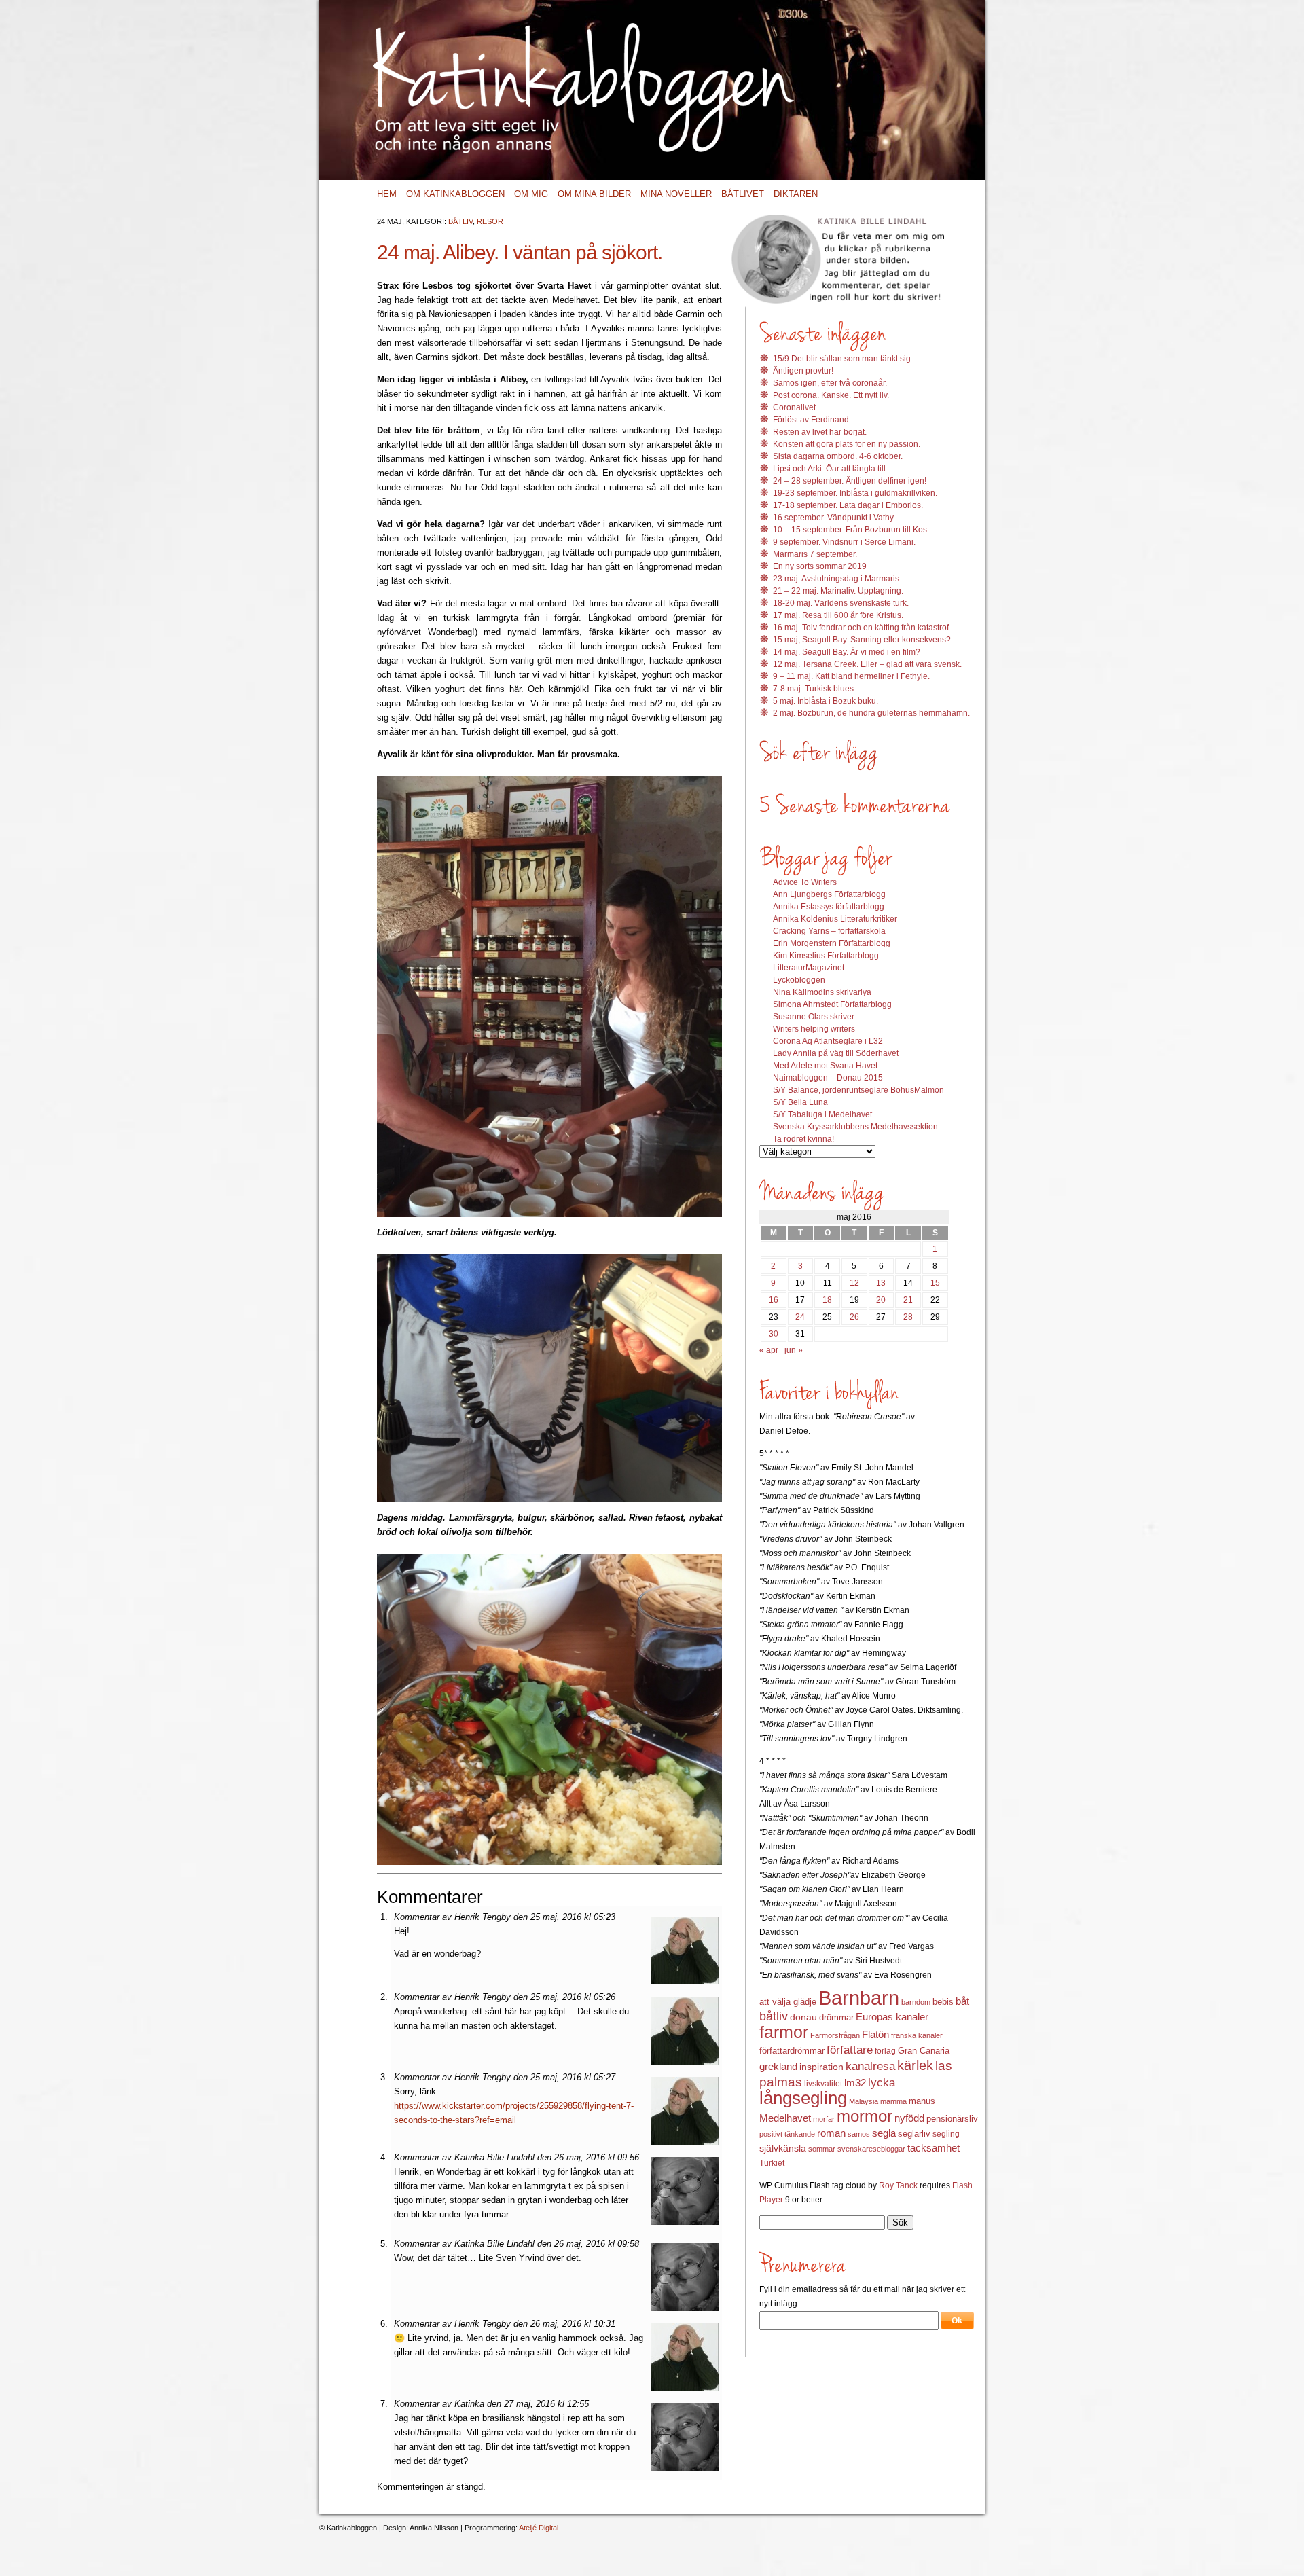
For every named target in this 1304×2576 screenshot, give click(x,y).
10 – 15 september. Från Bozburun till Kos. (851, 530)
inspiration (821, 2067)
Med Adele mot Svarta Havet (825, 1066)
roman (831, 2133)
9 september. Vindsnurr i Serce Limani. (844, 542)
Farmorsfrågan (835, 2035)
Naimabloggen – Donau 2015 (828, 1078)
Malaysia (864, 2101)
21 (908, 1300)
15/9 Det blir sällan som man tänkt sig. (843, 359)
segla (884, 2133)
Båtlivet (743, 194)
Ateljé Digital (539, 2528)
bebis (943, 2002)
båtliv (774, 2016)
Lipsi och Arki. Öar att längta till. (830, 469)
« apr (769, 1350)
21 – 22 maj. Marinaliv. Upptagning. (838, 591)
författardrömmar (792, 2051)
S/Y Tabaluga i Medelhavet (822, 1114)
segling (946, 2134)
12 (854, 1283)
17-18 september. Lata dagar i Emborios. (848, 505)
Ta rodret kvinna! (803, 1139)
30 (774, 1334)
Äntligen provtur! (803, 371)
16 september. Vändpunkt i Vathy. (834, 518)
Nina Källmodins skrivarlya (822, 992)
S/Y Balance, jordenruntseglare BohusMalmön (858, 1090)
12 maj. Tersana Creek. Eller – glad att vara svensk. (867, 664)
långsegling (803, 2098)
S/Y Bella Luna (800, 1102)
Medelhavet (785, 2118)
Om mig (531, 194)
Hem (387, 194)
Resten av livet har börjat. (820, 432)
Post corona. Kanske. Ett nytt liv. (831, 395)
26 (854, 1317)
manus (922, 2101)
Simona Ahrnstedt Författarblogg (832, 1004)
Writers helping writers (814, 1029)
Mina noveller (676, 194)
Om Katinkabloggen (455, 194)
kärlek (915, 2065)
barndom (916, 2002)
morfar (824, 2119)
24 (800, 1317)
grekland (778, 2067)
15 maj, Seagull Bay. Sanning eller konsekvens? (862, 640)
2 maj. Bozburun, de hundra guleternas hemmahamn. (871, 713)
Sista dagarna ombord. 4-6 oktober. (838, 456)
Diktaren (796, 194)
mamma (893, 2101)
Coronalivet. (795, 407)
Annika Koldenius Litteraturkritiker (835, 919)
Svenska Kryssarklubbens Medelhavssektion (855, 1127)
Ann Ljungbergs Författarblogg (829, 894)
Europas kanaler (892, 2017)
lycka (882, 2083)
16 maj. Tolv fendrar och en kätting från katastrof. (862, 628)
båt (962, 2001)
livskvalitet (823, 2084)
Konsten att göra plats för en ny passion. (847, 444)
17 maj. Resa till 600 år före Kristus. (838, 615)
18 (827, 1300)
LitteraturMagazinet (809, 968)
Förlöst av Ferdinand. (812, 420)
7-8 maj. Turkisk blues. (814, 689)
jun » (794, 1350)
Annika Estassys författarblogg (829, 907)
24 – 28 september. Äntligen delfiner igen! (850, 481)
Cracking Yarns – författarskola (829, 931)
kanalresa (870, 2066)
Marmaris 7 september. (815, 554)
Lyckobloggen (799, 980)
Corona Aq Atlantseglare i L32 (828, 1041)
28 (908, 1317)
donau (803, 2017)
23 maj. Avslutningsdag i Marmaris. (837, 579)
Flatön (875, 2034)
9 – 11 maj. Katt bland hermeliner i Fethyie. (851, 676)
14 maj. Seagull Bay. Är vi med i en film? (847, 652)
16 (774, 1300)
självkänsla (783, 2148)
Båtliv (460, 221)
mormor (865, 2116)
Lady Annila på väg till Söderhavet (836, 1053)
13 (881, 1283)
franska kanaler (917, 2035)
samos (859, 2134)
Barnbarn (859, 1998)
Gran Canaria (924, 2051)
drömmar (836, 2017)
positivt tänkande (787, 2134)
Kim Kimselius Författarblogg (826, 956)
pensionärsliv (952, 2119)
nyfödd (909, 2118)
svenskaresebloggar (871, 2149)
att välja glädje (788, 2002)
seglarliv (914, 2134)
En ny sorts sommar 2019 (820, 566)
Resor (490, 221)
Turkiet (772, 2163)
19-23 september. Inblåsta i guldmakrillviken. (855, 493)
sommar (822, 2149)
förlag (885, 2051)
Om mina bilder (594, 194)
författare (850, 2050)
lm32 (855, 2083)
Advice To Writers (805, 882)
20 (881, 1300)
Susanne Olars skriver (814, 1017)
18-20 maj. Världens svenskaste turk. (841, 603)
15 (935, 1283)
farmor (784, 2032)
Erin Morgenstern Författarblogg (832, 943)
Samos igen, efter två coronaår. (830, 383)
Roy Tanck (898, 2185)
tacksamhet (934, 2148)
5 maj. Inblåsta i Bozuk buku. (826, 701)
